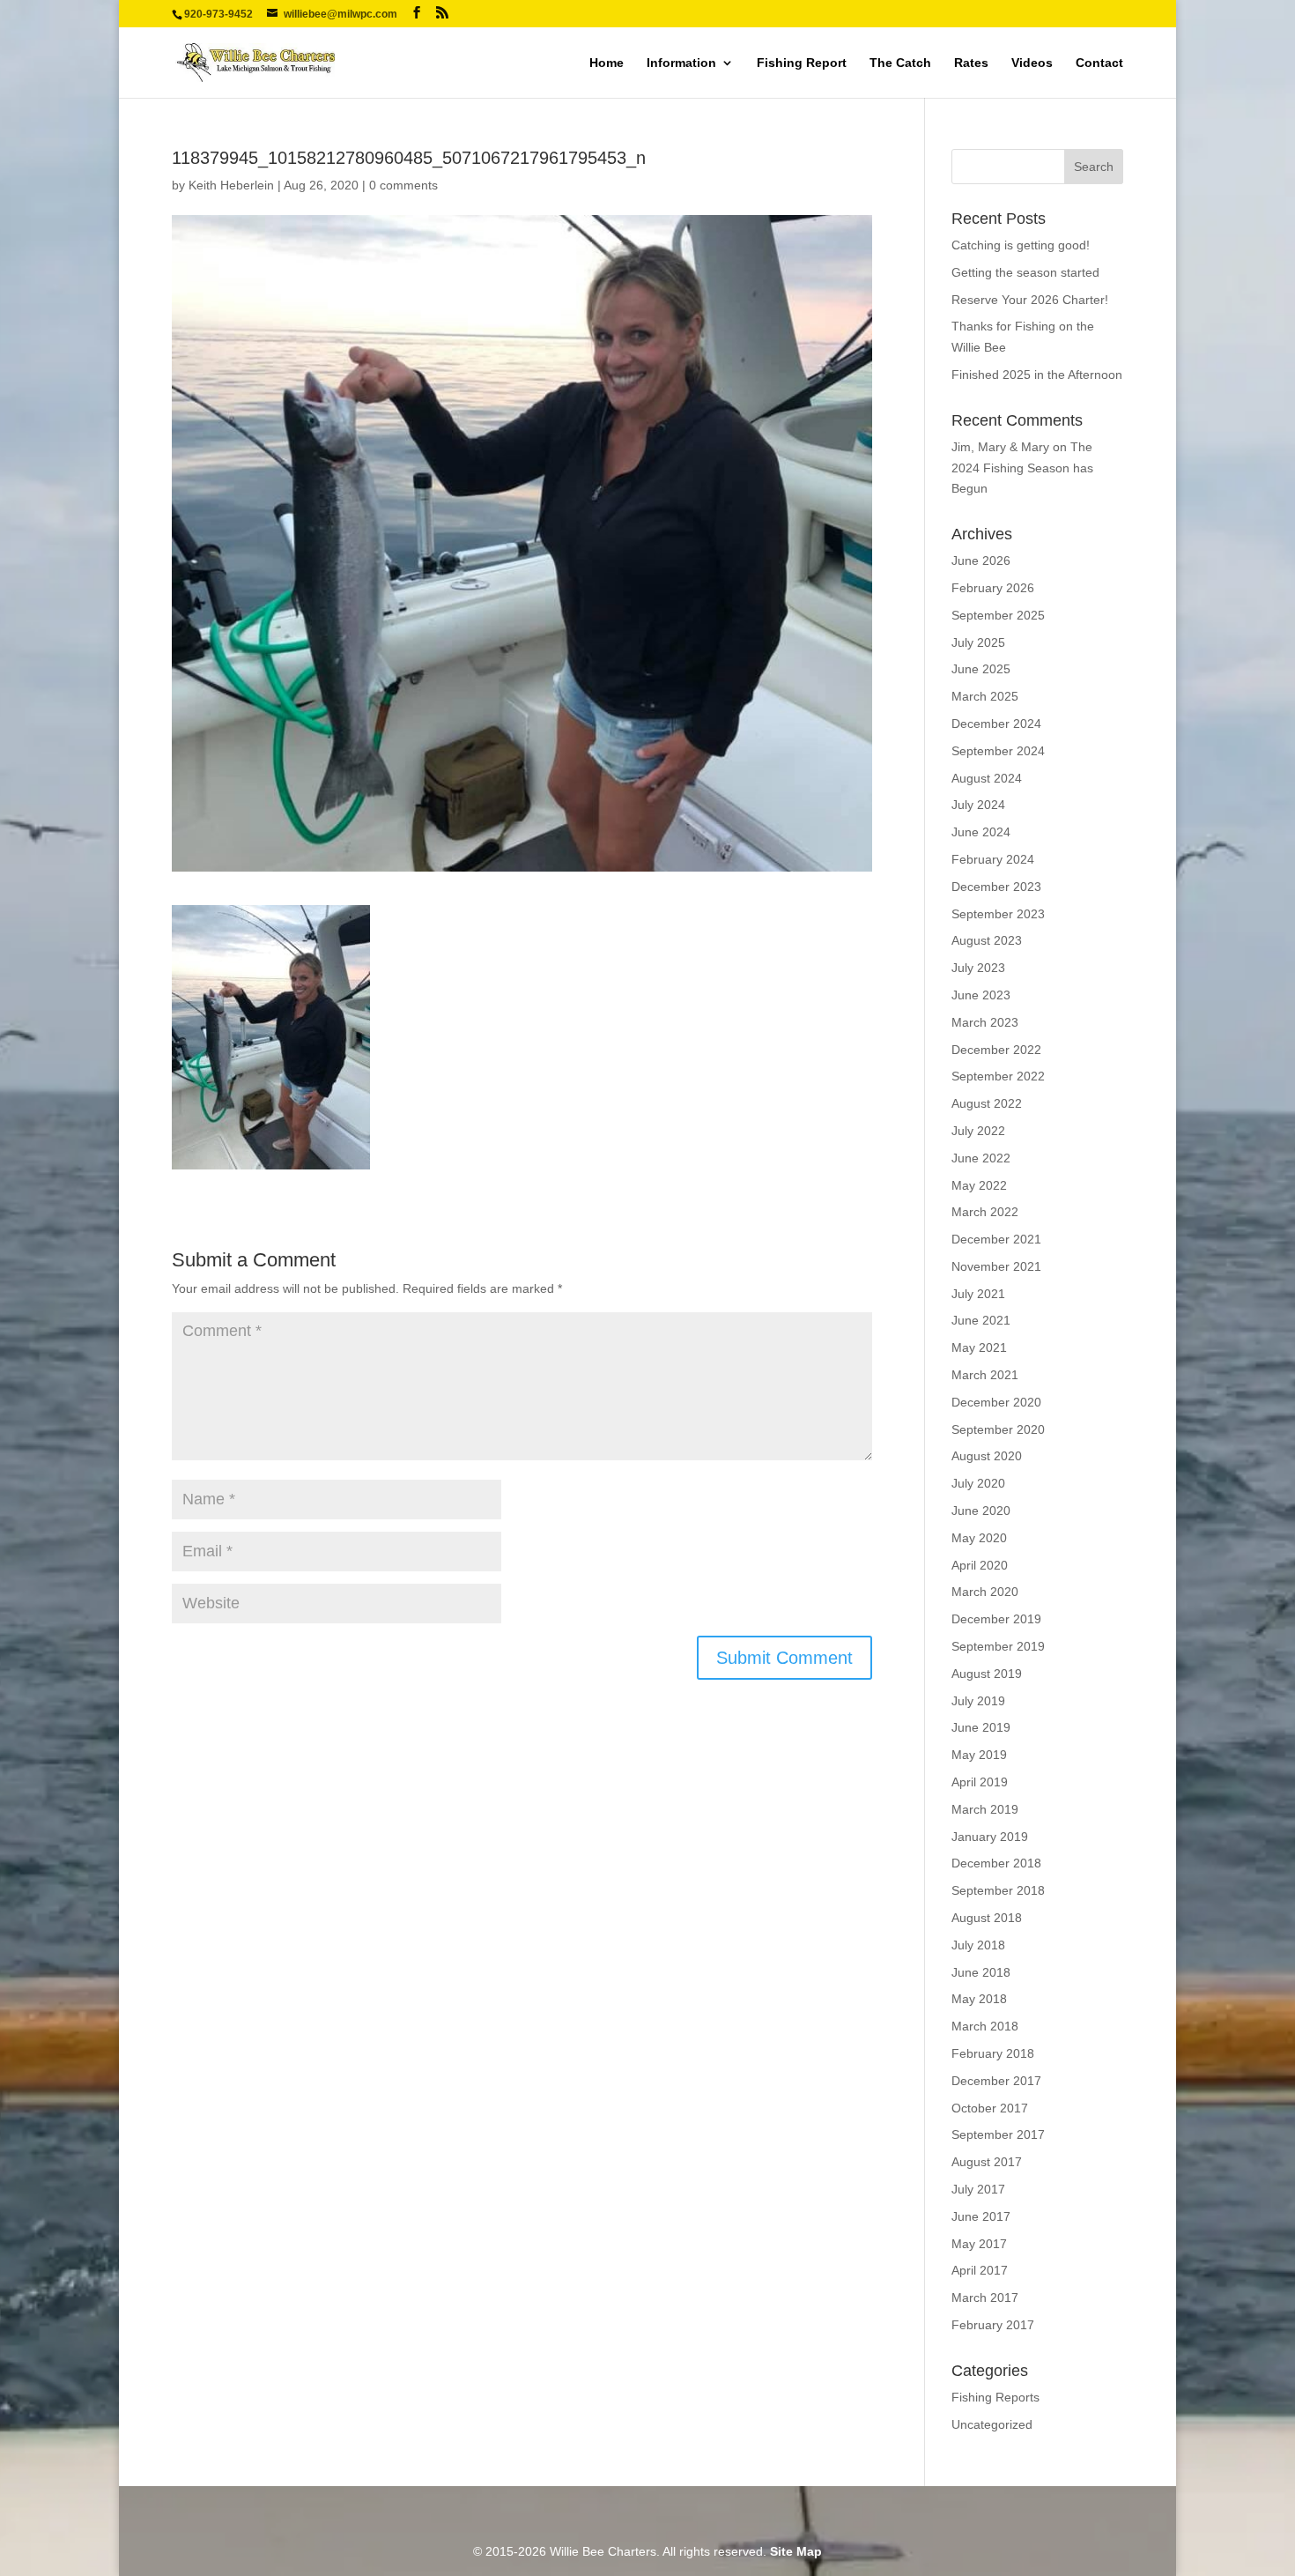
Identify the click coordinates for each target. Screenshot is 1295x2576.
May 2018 (979, 1999)
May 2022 (979, 1185)
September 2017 (998, 2134)
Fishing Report (802, 63)
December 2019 (996, 1619)
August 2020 (987, 1456)
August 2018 (987, 1918)
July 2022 (978, 1131)
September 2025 (998, 615)
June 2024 (981, 832)
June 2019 (981, 1727)
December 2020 (996, 1402)
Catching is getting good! (1021, 245)
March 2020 (985, 1592)
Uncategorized (992, 2424)
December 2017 (996, 2081)
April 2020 (980, 1565)
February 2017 (993, 2325)
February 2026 (993, 588)
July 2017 (978, 2189)
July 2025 (978, 642)
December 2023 (996, 887)
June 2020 (981, 1511)
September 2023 (998, 914)
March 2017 (985, 2298)
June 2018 (981, 1972)
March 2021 (985, 1375)
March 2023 (985, 1022)
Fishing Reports (995, 2397)
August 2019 (987, 1674)
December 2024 (996, 724)
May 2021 (979, 1347)
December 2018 (996, 1863)
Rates (971, 63)
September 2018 (998, 1890)
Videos (1032, 63)
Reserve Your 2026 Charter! (1030, 300)
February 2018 (993, 2053)
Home (607, 63)
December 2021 (996, 1239)
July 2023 (978, 968)
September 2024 (998, 751)
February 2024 (993, 859)
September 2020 (998, 1429)
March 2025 (985, 696)
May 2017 (979, 2244)
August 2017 (987, 2162)
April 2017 (980, 2270)
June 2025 (981, 669)
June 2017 (981, 2216)
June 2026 (981, 560)
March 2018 (985, 2026)
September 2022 (998, 1076)
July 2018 (978, 1945)
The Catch (900, 63)
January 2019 (990, 1837)
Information (681, 63)
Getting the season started (1025, 272)
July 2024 (978, 805)
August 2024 (987, 778)
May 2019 (979, 1755)
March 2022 (985, 1212)
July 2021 (978, 1294)
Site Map (796, 2551)
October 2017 (990, 2108)
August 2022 (987, 1103)
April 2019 (980, 1782)
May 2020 (979, 1538)
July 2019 (978, 1701)
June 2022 (981, 1158)
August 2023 (987, 940)
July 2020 (978, 1483)
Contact (1099, 63)
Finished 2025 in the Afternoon (1037, 375)
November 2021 (996, 1266)
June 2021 (981, 1320)
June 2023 (981, 995)
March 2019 (985, 1809)
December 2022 (996, 1050)
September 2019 (998, 1646)
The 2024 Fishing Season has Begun (1022, 468)
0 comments (403, 185)
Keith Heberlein (231, 185)
